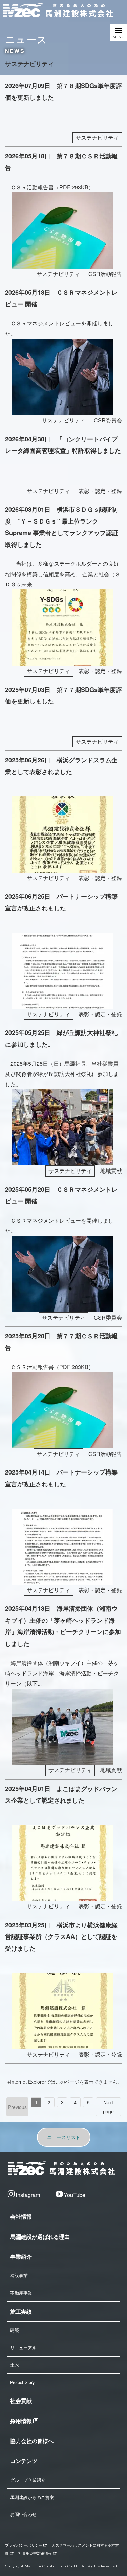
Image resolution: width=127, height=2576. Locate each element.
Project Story (22, 2382)
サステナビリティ (97, 137)
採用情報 (21, 2421)
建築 (15, 2330)
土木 (15, 2365)
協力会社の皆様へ (32, 2441)
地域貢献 (111, 1171)
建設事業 (19, 2275)
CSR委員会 (108, 420)
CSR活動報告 (105, 274)
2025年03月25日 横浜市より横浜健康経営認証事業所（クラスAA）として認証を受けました (61, 1937)
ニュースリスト (64, 2137)
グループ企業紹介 (28, 2480)
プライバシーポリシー (24, 2545)
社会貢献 (21, 2401)
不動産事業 (21, 2293)
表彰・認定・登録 (100, 491)
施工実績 (21, 2311)
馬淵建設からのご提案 (32, 2497)
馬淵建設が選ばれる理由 (40, 2237)
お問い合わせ (23, 2514)
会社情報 (21, 2216)
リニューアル (23, 2348)
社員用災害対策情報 (35, 2553)
